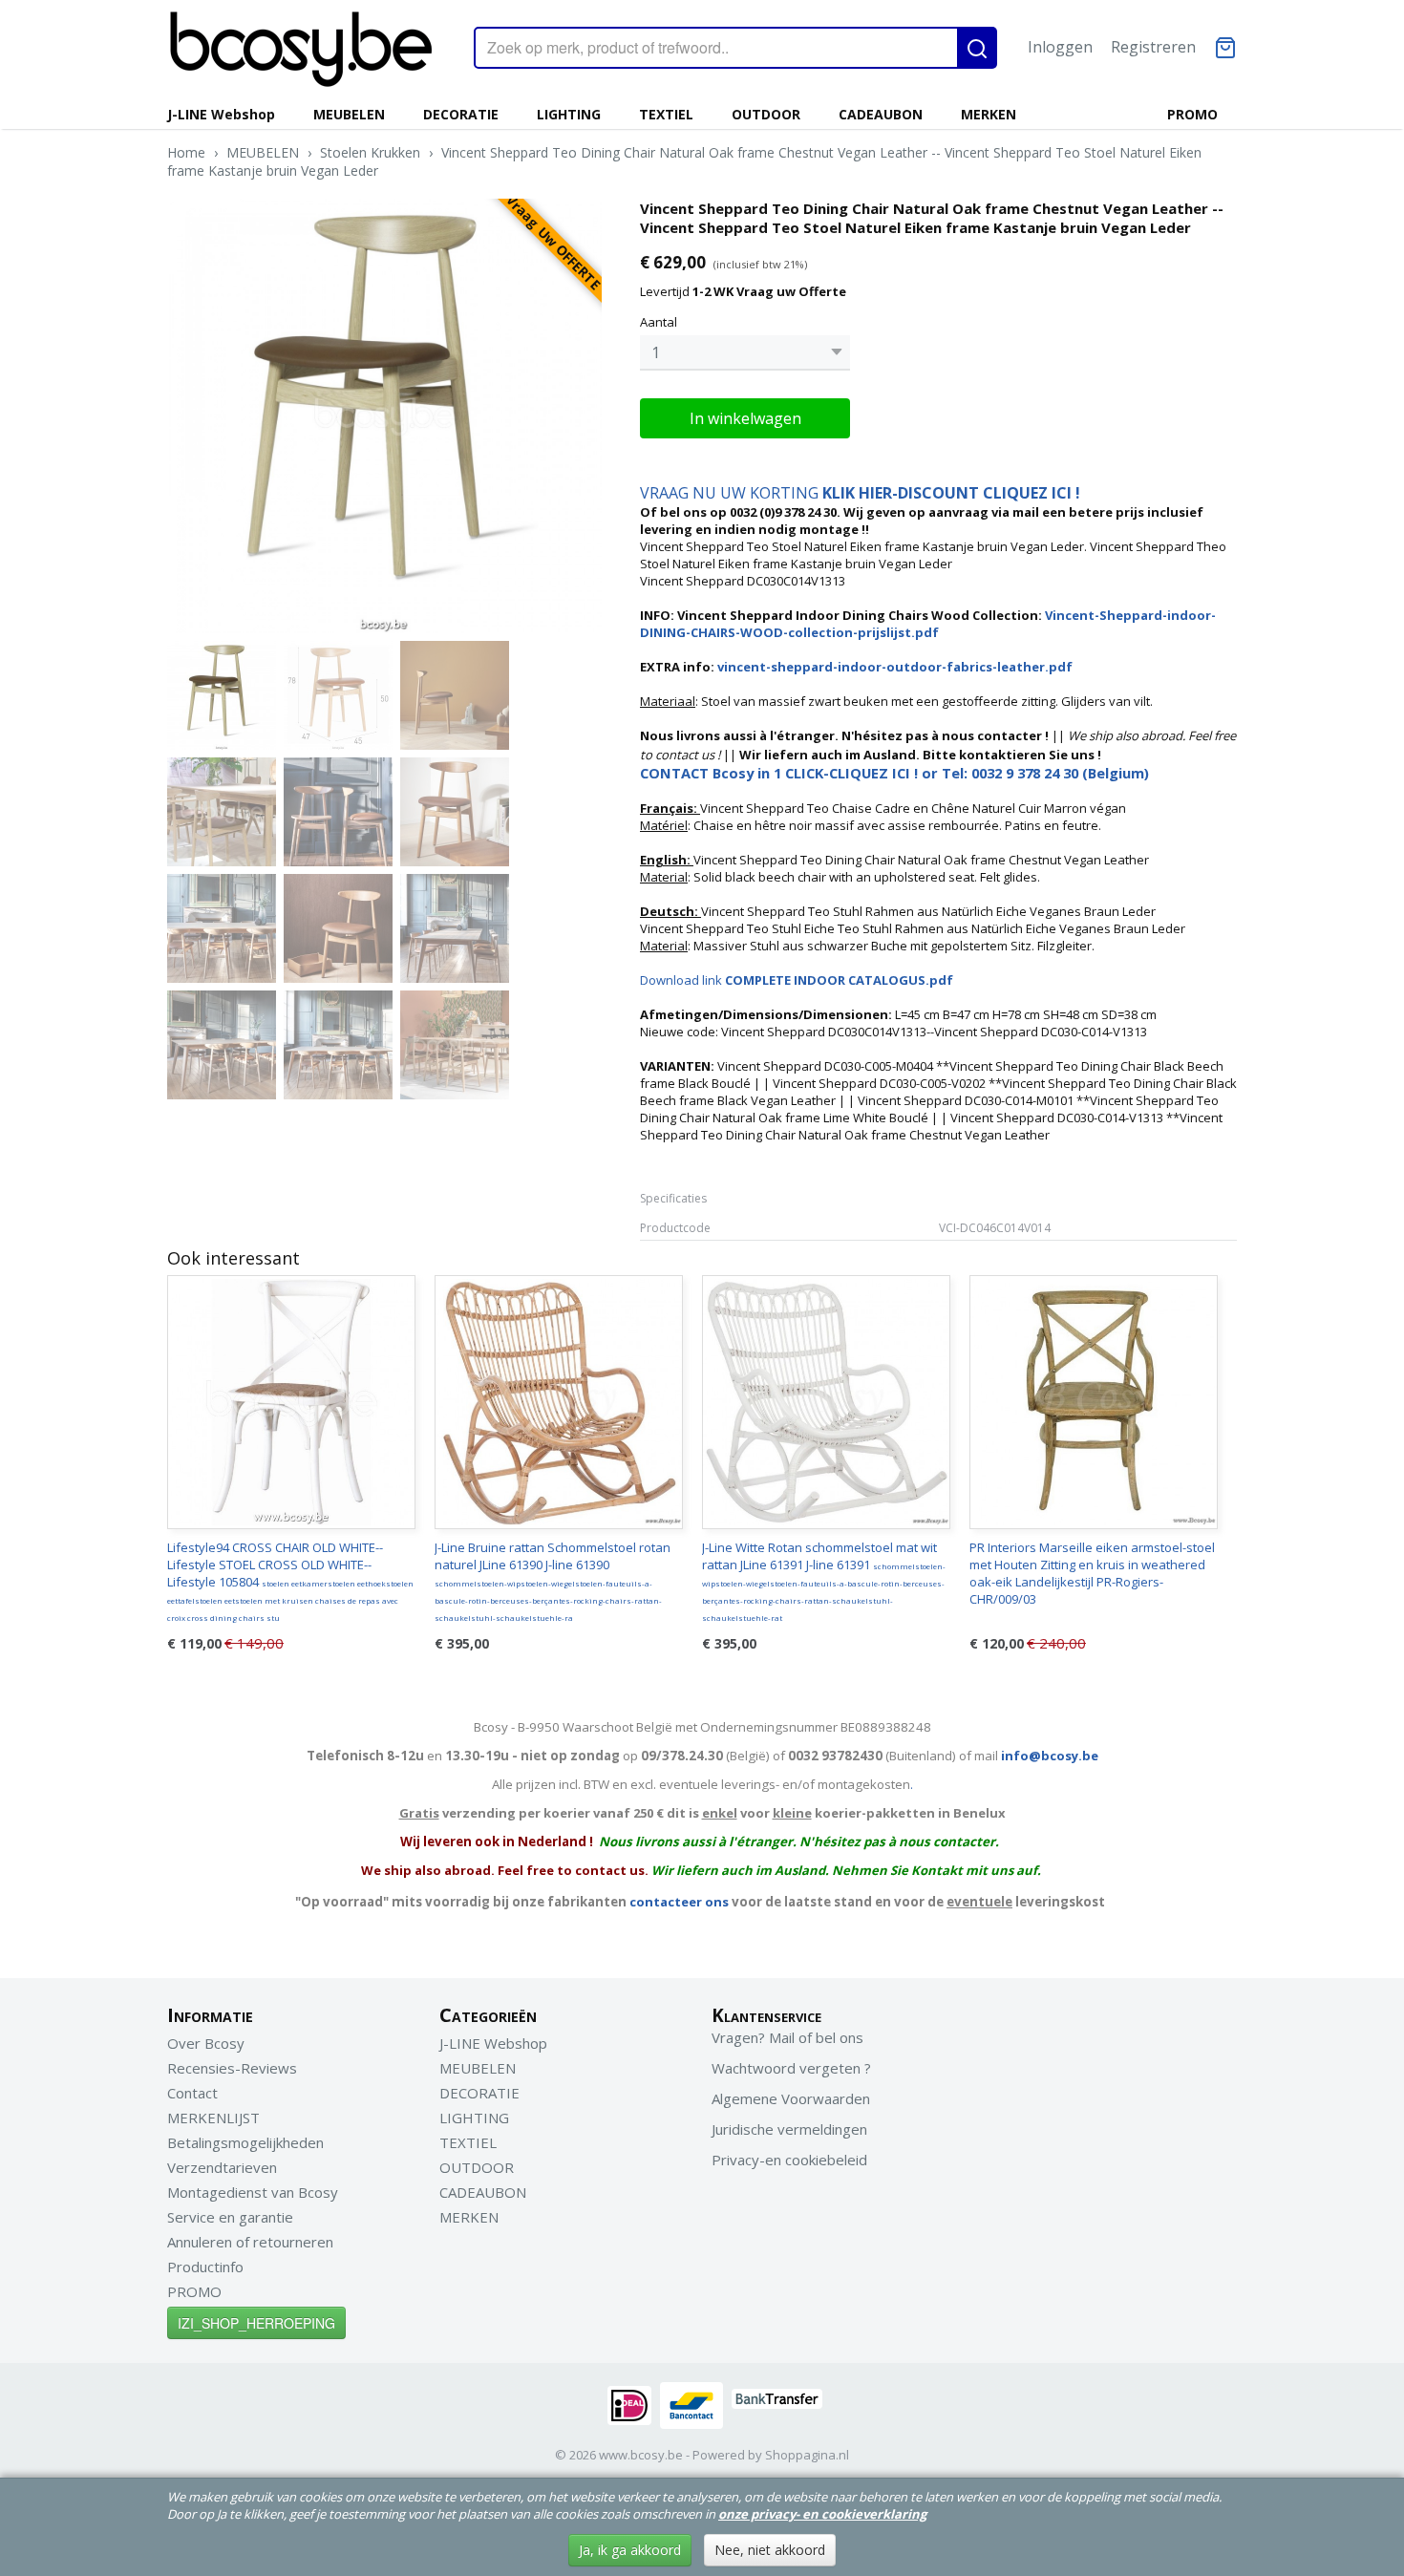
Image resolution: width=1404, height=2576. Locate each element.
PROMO (1192, 114)
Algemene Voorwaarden (791, 2098)
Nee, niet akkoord (770, 2550)
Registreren (1153, 47)
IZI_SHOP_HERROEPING (256, 2323)
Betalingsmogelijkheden (245, 2142)
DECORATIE (461, 114)
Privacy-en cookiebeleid (789, 2160)
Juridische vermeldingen (789, 2129)
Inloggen (1060, 47)
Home (186, 152)
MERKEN (989, 114)
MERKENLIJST (213, 2118)
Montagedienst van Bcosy (253, 2192)
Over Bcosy (206, 2043)
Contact (192, 2093)
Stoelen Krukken (370, 152)
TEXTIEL (666, 114)
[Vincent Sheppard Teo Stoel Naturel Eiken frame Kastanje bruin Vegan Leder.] (384, 416)
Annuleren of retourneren (250, 2242)
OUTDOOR (766, 114)
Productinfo (205, 2267)
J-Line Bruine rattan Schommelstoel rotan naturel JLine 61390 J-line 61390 (553, 1581)
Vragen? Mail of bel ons (787, 2037)
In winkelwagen (745, 418)
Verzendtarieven (222, 2167)
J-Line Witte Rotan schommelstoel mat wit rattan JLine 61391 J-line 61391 (824, 1581)
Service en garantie (230, 2217)
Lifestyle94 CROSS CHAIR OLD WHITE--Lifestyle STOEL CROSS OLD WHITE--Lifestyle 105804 (290, 1581)
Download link (797, 980)
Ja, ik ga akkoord (630, 2550)
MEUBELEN (349, 114)
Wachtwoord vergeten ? (791, 2068)
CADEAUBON (881, 114)
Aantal (659, 322)
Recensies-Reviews (232, 2068)
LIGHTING (569, 114)
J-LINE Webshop (221, 114)
